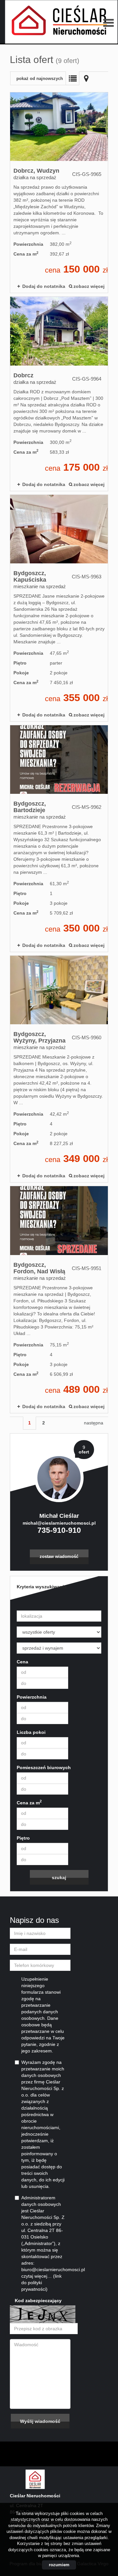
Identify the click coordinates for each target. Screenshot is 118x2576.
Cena (22, 1662)
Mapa (86, 78)
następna (94, 1423)
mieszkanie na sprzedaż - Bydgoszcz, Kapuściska (59, 608)
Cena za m (29, 1802)
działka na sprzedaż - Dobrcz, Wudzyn (59, 193)
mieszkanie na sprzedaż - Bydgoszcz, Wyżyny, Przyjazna (59, 1069)
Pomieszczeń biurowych (44, 1767)
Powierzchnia (32, 1697)
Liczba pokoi (31, 1732)
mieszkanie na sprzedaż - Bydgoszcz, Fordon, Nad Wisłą (59, 1299)
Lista (72, 78)
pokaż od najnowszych (40, 79)
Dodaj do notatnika (44, 286)
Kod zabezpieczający (38, 2301)
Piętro (23, 1838)
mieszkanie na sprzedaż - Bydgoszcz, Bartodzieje (59, 839)
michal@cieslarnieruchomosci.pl (59, 1523)
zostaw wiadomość (59, 1557)
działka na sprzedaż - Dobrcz (59, 394)
